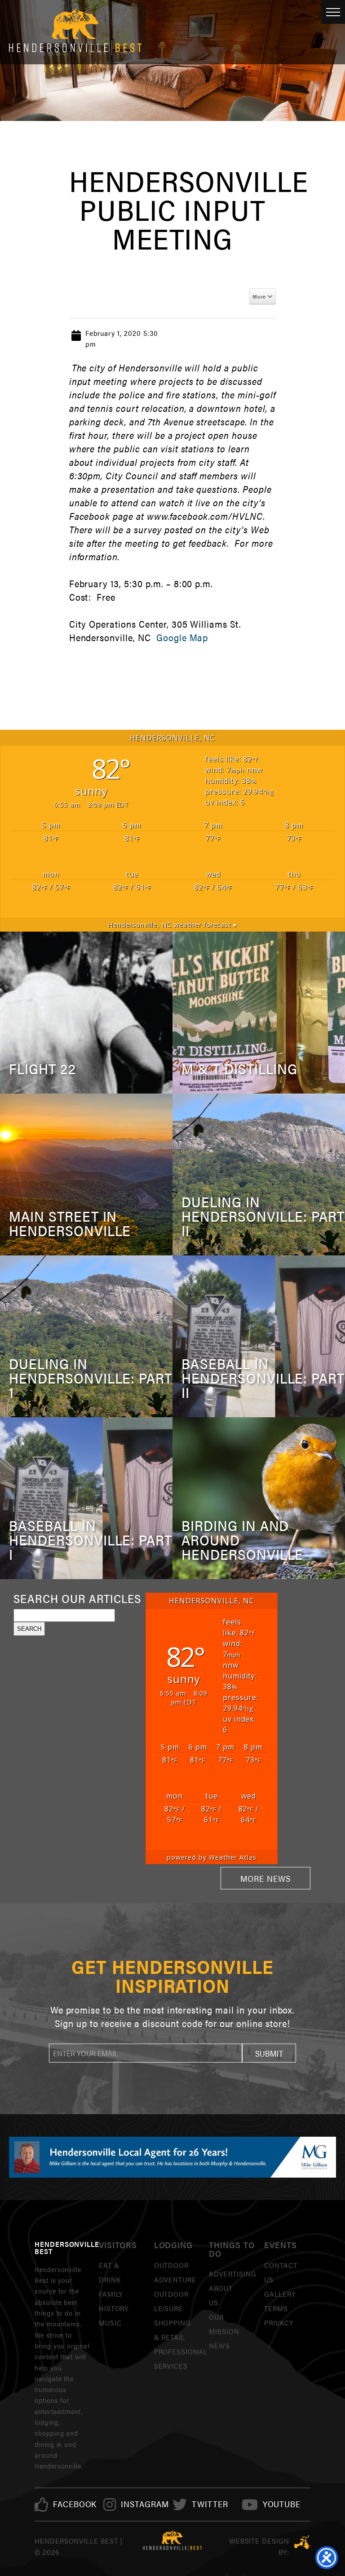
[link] (75, 2504)
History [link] (114, 2308)
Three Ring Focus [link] (302, 2542)
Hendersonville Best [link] (75, 32)
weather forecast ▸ (173, 925)
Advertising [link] (233, 2274)
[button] (269, 2053)
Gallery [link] (280, 2294)
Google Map (182, 637)
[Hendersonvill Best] (173, 2541)
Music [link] (110, 2323)
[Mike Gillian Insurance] (172, 2157)
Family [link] (111, 2294)
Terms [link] (276, 2308)
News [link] (219, 2346)
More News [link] (265, 1878)
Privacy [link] (279, 2323)
